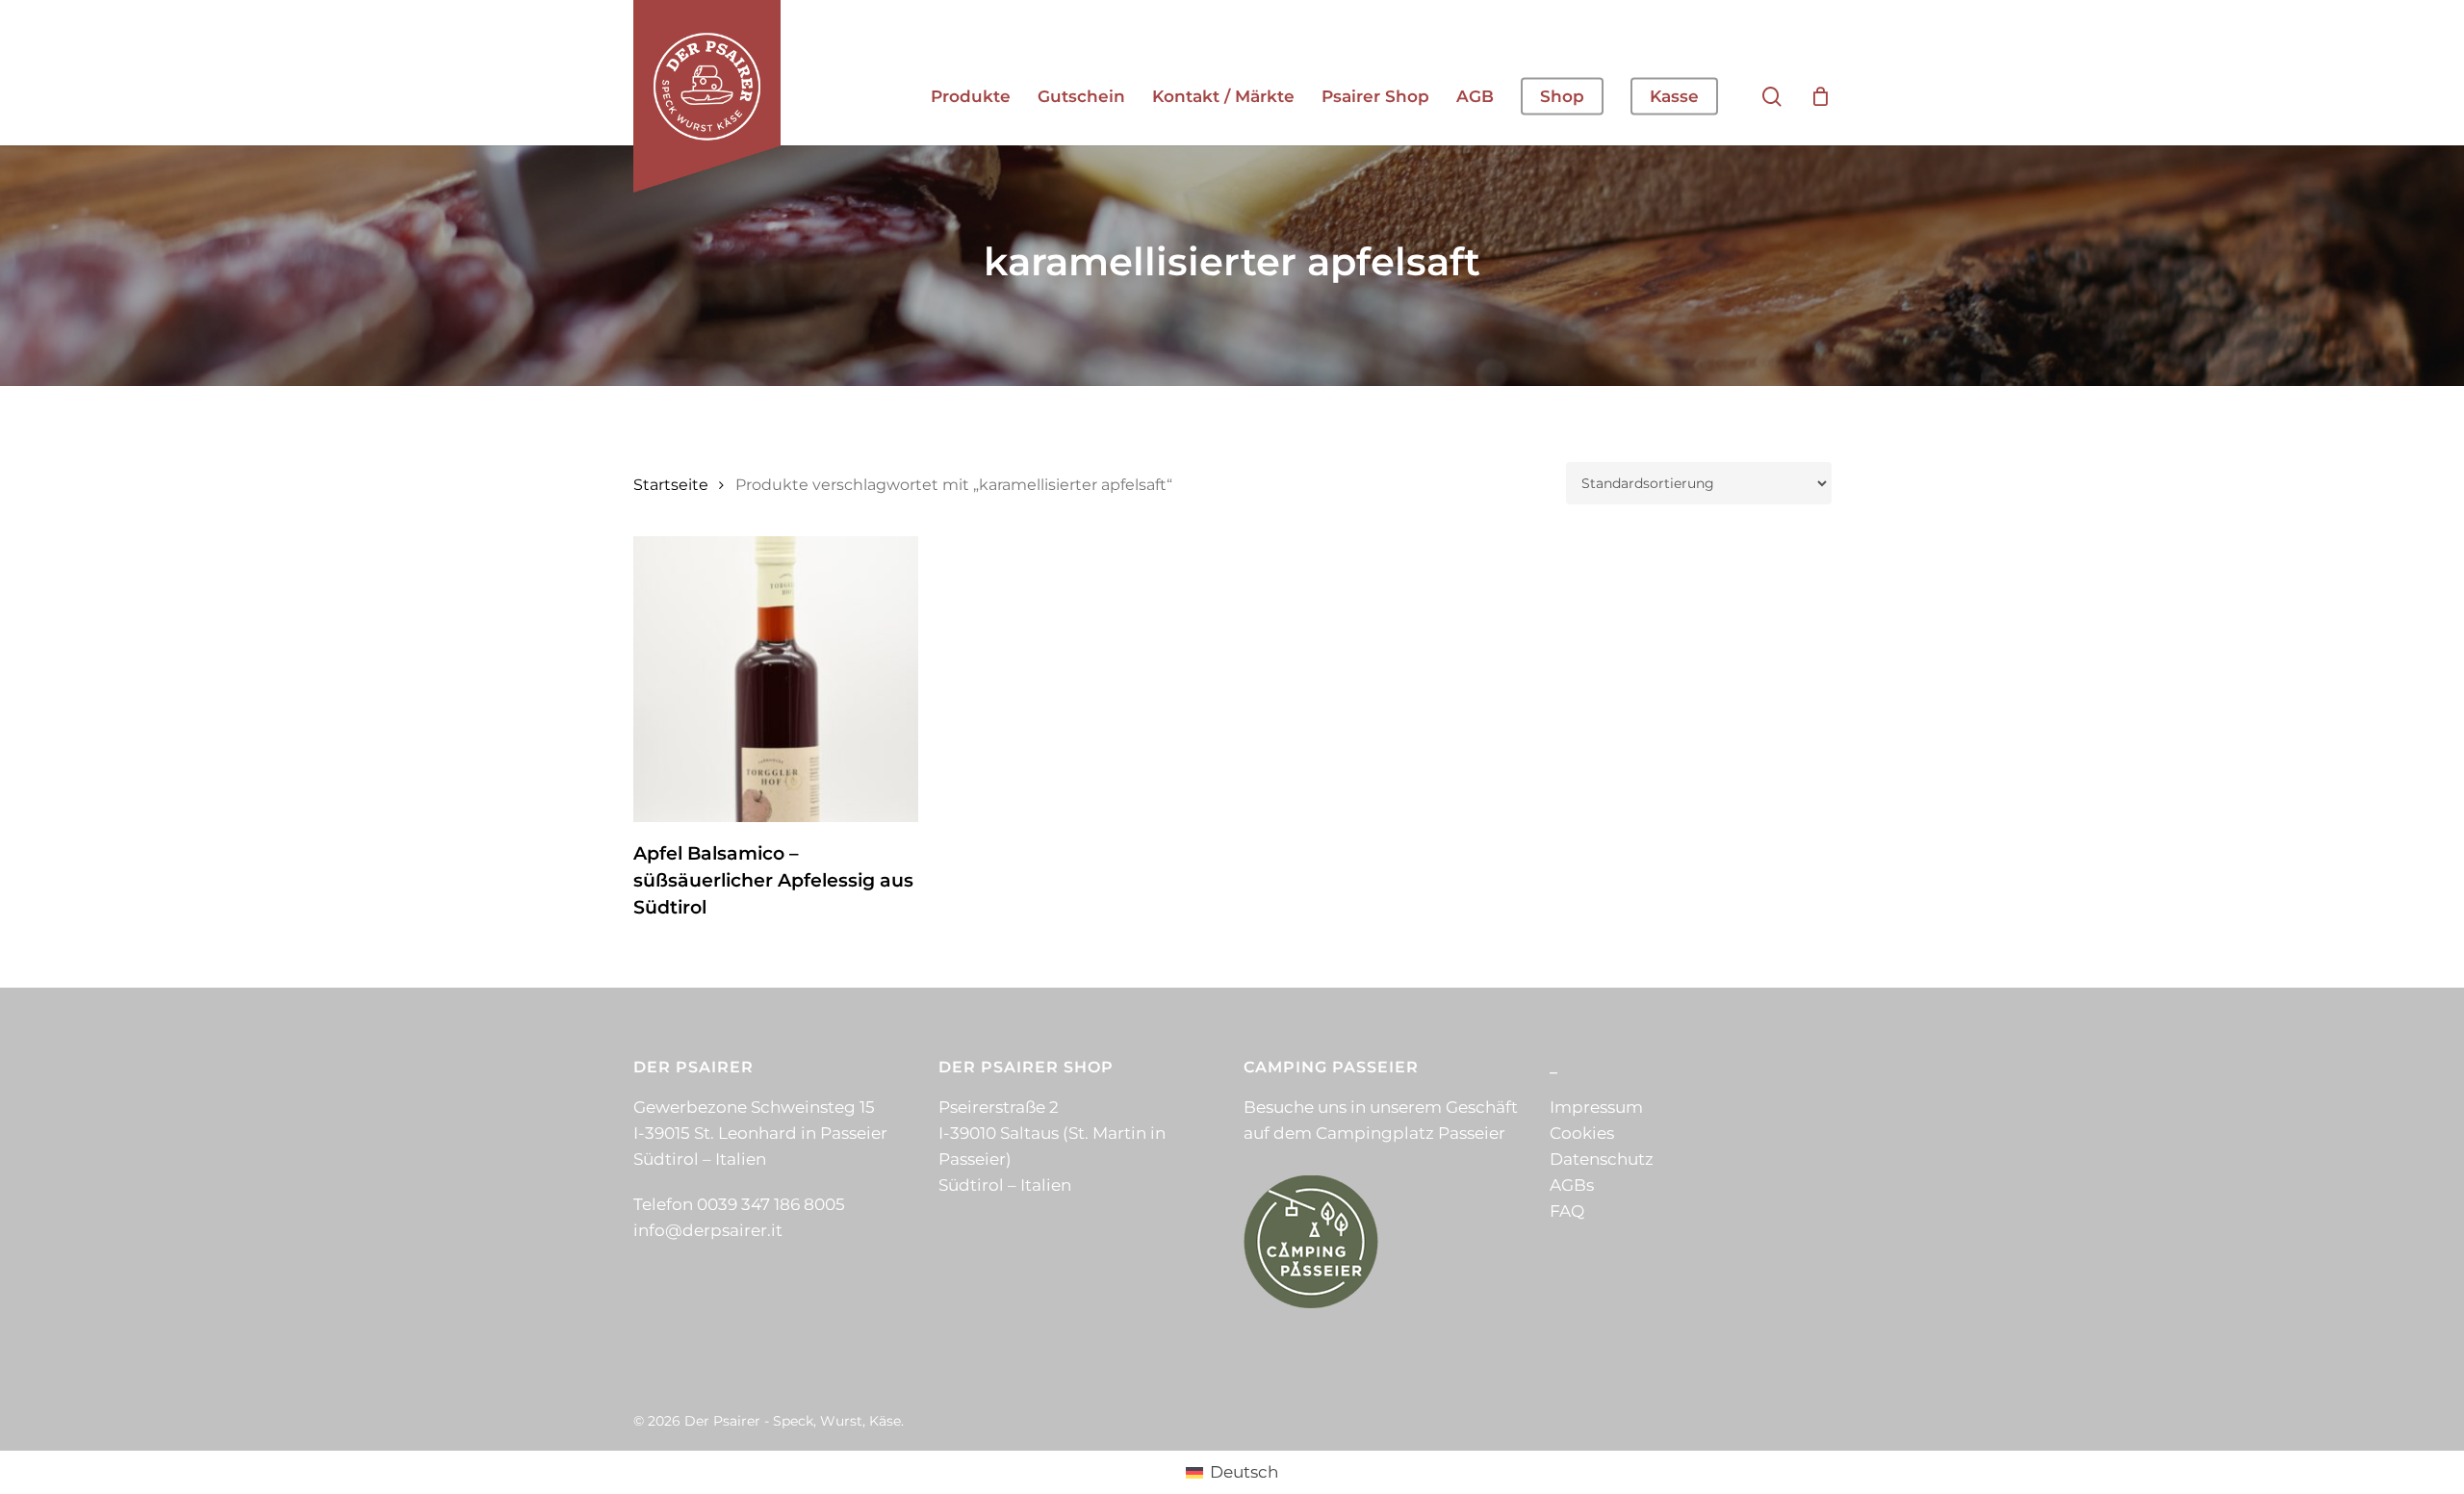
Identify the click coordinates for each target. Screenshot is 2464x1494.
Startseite (671, 485)
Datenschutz (1602, 1159)
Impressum (1596, 1107)
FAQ (1567, 1211)
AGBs (1572, 1185)
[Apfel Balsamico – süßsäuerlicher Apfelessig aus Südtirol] (776, 679)
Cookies (1582, 1133)
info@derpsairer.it (708, 1230)
